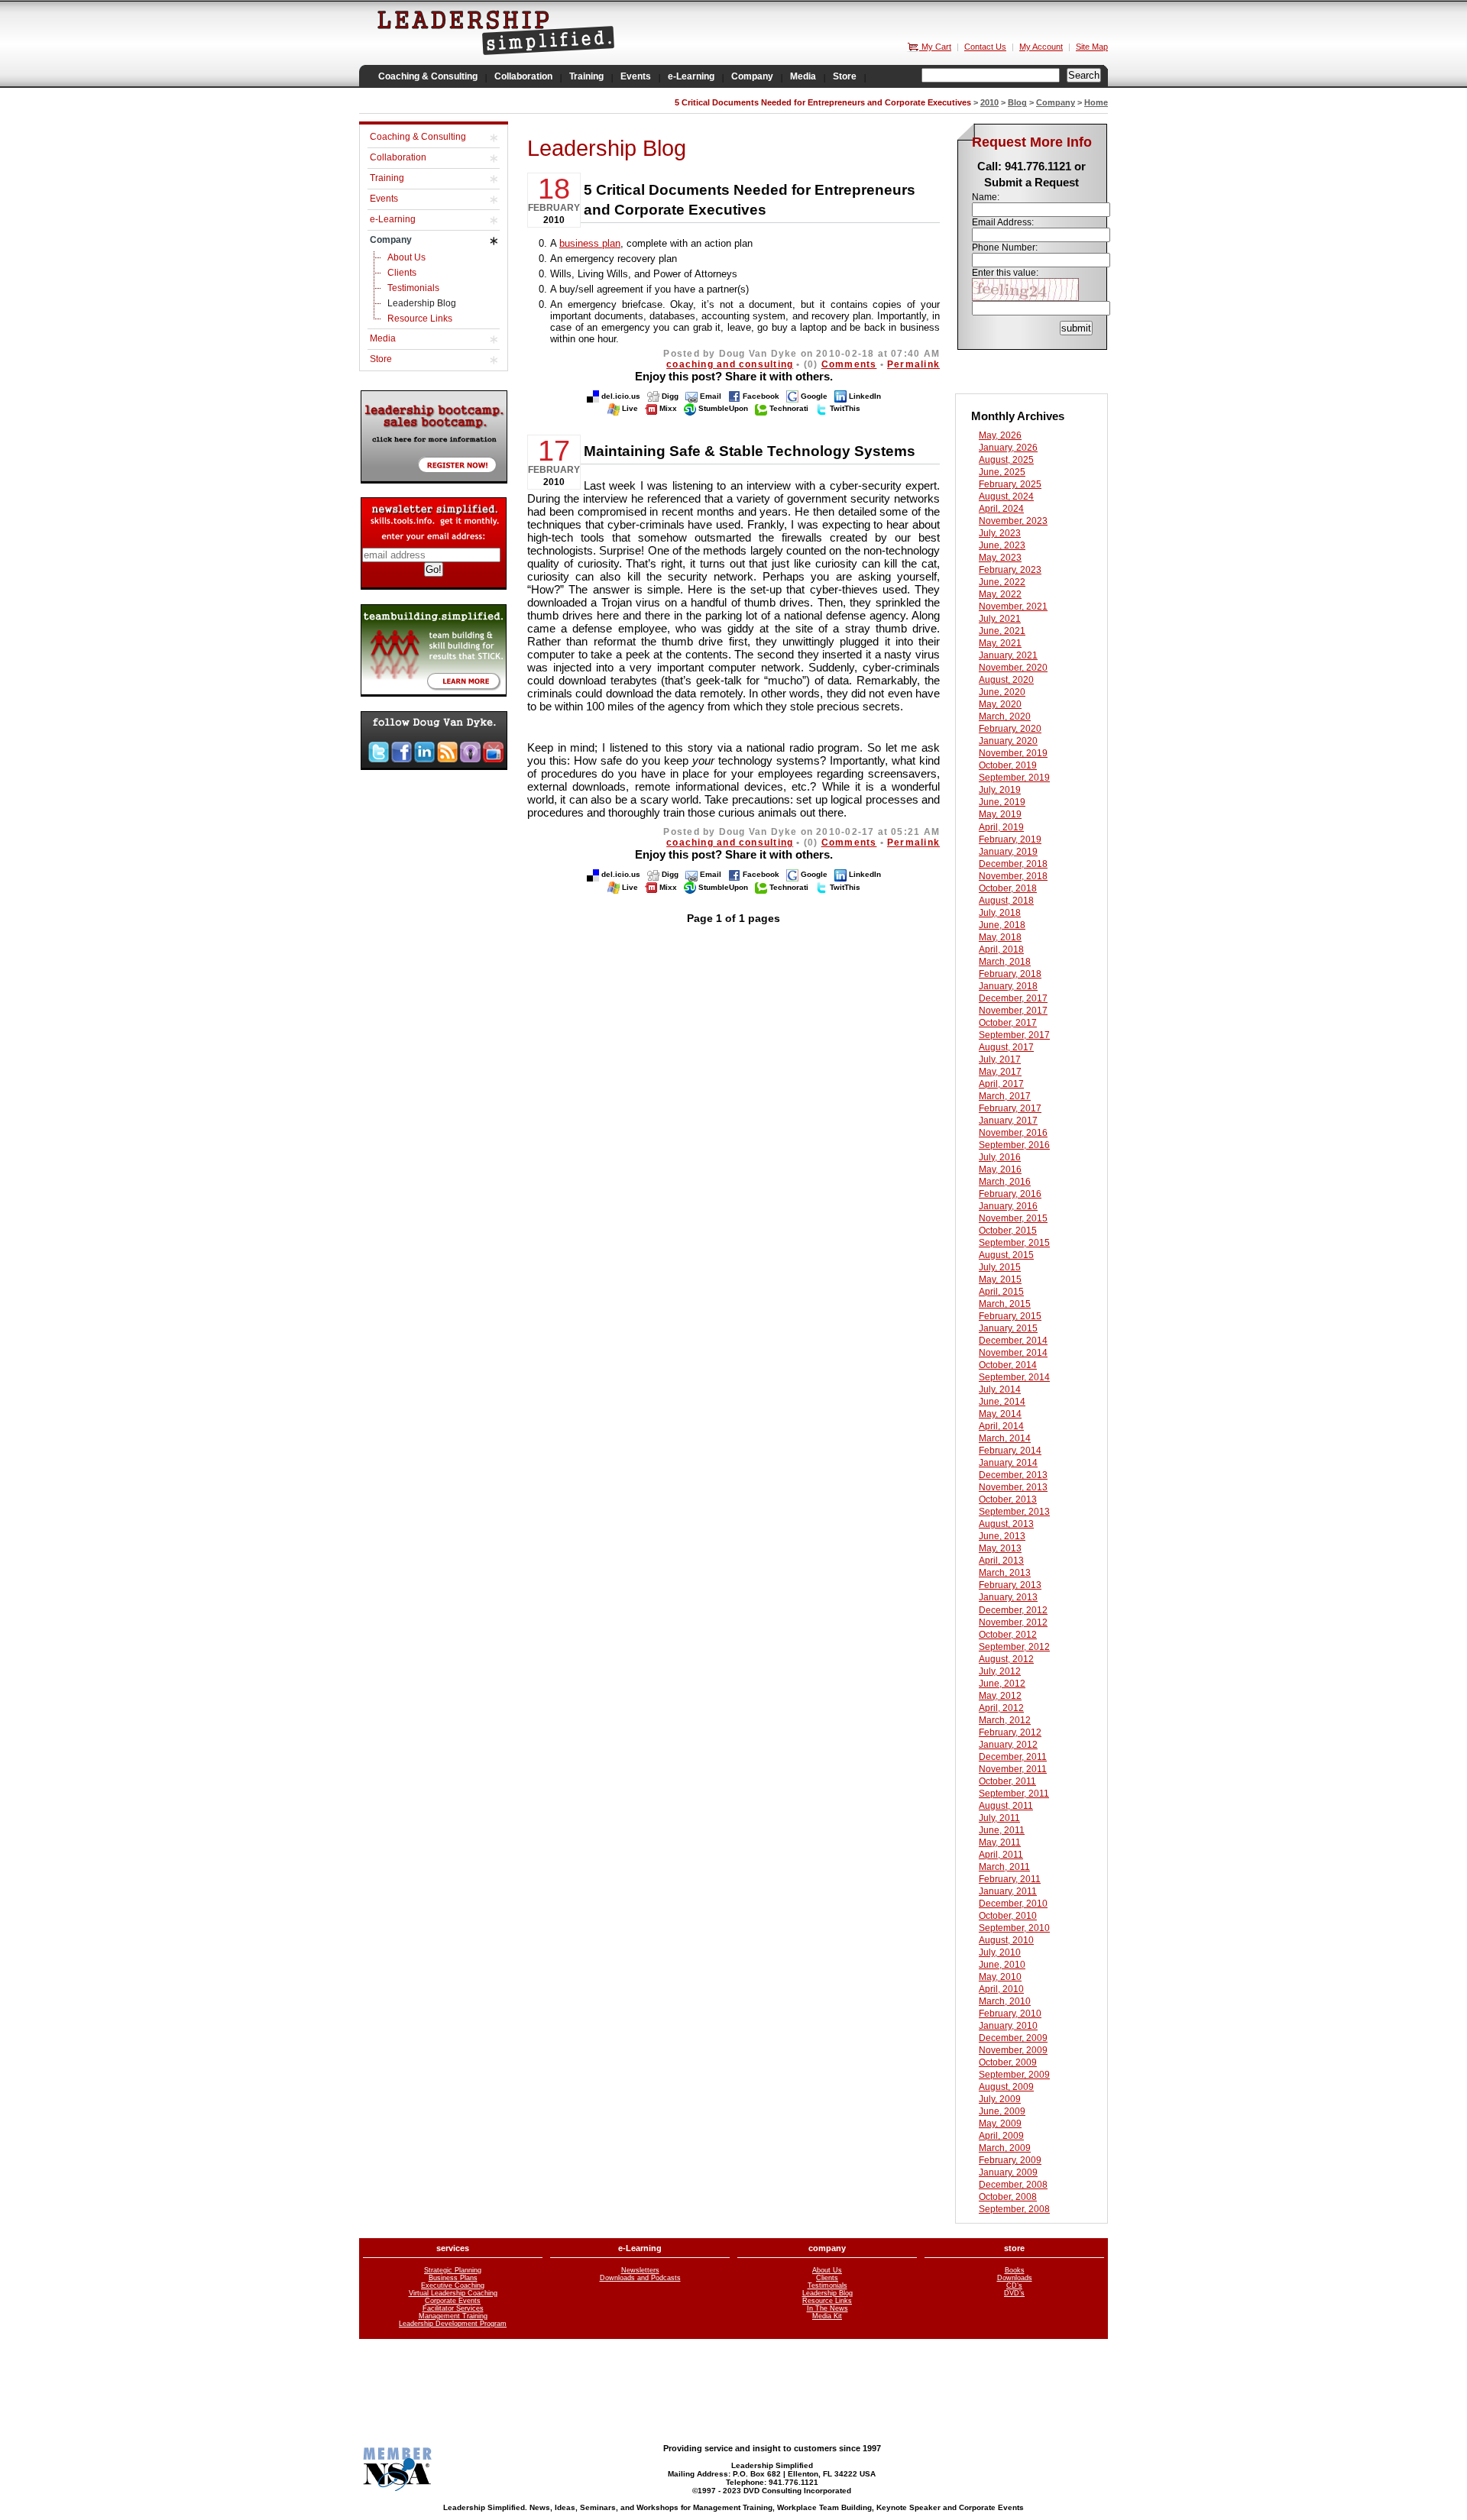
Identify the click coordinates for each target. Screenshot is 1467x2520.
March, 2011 (1004, 1867)
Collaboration (398, 157)
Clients (402, 273)
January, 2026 (1008, 448)
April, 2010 (1001, 1989)
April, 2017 (1001, 1084)
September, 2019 (1014, 778)
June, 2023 (1002, 545)
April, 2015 (1001, 1292)
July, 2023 (1000, 533)
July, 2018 (1000, 913)
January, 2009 (1008, 2172)
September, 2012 (1014, 1647)
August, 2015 (1006, 1255)
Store (381, 359)
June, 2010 (1002, 1965)
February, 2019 (1010, 839)
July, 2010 (1000, 1952)
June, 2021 (1002, 631)
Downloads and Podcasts (640, 2278)
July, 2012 (1000, 1671)
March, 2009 (1005, 2148)
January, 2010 (1008, 2026)
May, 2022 (1000, 594)
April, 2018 (1001, 949)
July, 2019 (1000, 790)
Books (1015, 2270)
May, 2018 (1000, 937)
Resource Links (420, 319)
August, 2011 (1006, 1806)
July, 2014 (1000, 1389)
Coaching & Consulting (418, 137)
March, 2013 (1005, 1573)
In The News (827, 2308)
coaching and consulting (730, 364)
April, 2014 (1001, 1426)
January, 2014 (1008, 1463)
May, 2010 (1000, 1977)
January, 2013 (1008, 1597)
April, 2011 (1001, 1855)
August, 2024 (1006, 497)
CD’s (1014, 2285)
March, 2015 (1005, 1304)
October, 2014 (1008, 1365)
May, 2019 (1000, 814)
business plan (590, 243)
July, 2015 (1000, 1267)
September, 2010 (1014, 1928)
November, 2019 (1013, 753)
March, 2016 (1005, 1182)
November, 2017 (1013, 1011)
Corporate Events (453, 2301)
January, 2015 (1008, 1328)
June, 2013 (1002, 1536)
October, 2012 (1008, 1635)
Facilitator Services (453, 2308)
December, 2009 (1013, 2038)
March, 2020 (1005, 717)
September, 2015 (1014, 1243)
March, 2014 (1005, 1438)
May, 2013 (1000, 1548)
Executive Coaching (453, 2285)
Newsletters (640, 2270)
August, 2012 (1006, 1659)
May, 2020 (1000, 704)
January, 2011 (1008, 1891)
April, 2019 (1001, 827)
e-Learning (393, 219)
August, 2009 (1006, 2087)
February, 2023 (1010, 570)
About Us (406, 257)
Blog (1017, 102)
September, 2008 (1014, 2209)
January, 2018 (1008, 986)
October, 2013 (1008, 1499)
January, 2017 (1008, 1121)
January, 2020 (1008, 741)
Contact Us (985, 47)
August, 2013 (1006, 1524)
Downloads (1015, 2278)
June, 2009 (1002, 2111)
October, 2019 (1008, 765)
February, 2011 (1010, 1879)
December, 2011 (1013, 1757)
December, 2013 (1013, 1475)
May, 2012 (1000, 1696)
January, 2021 (1008, 655)
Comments (849, 364)
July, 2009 (1000, 2099)
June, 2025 (1002, 472)
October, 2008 (1008, 2197)
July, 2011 (999, 1818)
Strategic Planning (453, 2270)
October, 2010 (1008, 1916)
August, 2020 (1006, 680)
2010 (989, 102)
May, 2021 (1000, 643)
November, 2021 (1013, 607)
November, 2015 (1013, 1218)
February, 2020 (1010, 729)
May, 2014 (1000, 1414)
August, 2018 (1006, 901)
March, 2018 (1005, 962)
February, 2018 (1010, 974)
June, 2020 (1002, 692)
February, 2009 (1010, 2160)
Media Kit (827, 2316)
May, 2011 (1000, 1842)
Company (1056, 102)
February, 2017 (1010, 1108)
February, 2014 (1010, 1451)
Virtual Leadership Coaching (453, 2293)
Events (384, 199)
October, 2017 (1008, 1023)
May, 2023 (1000, 558)
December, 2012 (1013, 1610)
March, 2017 (1005, 1096)
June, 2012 (1002, 1684)
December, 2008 (1013, 2185)
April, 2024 (1001, 509)
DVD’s (1014, 2293)
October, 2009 (1008, 2062)
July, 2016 (1000, 1157)
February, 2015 (1010, 1316)
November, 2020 (1013, 668)
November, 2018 (1013, 876)
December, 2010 (1013, 1904)
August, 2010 (1006, 1940)
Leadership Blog (422, 303)
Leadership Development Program (453, 2324)
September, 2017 (1014, 1035)
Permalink (913, 364)
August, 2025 (1006, 460)
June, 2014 (1002, 1402)
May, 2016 (1000, 1169)
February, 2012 (1010, 1732)
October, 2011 (1007, 1781)
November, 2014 (1013, 1353)
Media (383, 338)
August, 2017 (1006, 1047)
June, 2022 (1002, 582)
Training (387, 178)
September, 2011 (1014, 1794)
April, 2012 (1001, 1708)
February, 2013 (1010, 1585)
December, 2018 (1013, 864)
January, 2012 (1008, 1745)
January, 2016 (1008, 1206)
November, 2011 (1013, 1769)
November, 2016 (1013, 1133)
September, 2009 (1014, 2075)
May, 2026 (1000, 435)
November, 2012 (1013, 1622)
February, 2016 (1010, 1194)
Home (1096, 102)
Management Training (453, 2316)
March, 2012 (1005, 1720)
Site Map (1092, 47)
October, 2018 (1008, 888)
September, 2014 (1014, 1377)
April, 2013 (1001, 1561)
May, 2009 (1000, 2124)
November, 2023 (1013, 521)
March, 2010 (1005, 2001)
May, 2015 (1000, 1279)
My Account (1041, 47)
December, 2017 (1013, 998)
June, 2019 (1002, 802)
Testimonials (413, 288)
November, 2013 (1013, 1487)
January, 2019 (1008, 852)
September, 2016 (1014, 1145)
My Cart (935, 47)
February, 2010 (1010, 2014)
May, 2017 (1000, 1072)
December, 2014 (1013, 1341)
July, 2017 (1000, 1059)
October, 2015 (1008, 1231)
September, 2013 (1014, 1512)
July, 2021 (1000, 619)
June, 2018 (1002, 925)
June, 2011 (1002, 1830)
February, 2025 (1010, 484)
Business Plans (453, 2278)
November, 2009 (1013, 2050)
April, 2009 (1001, 2136)
